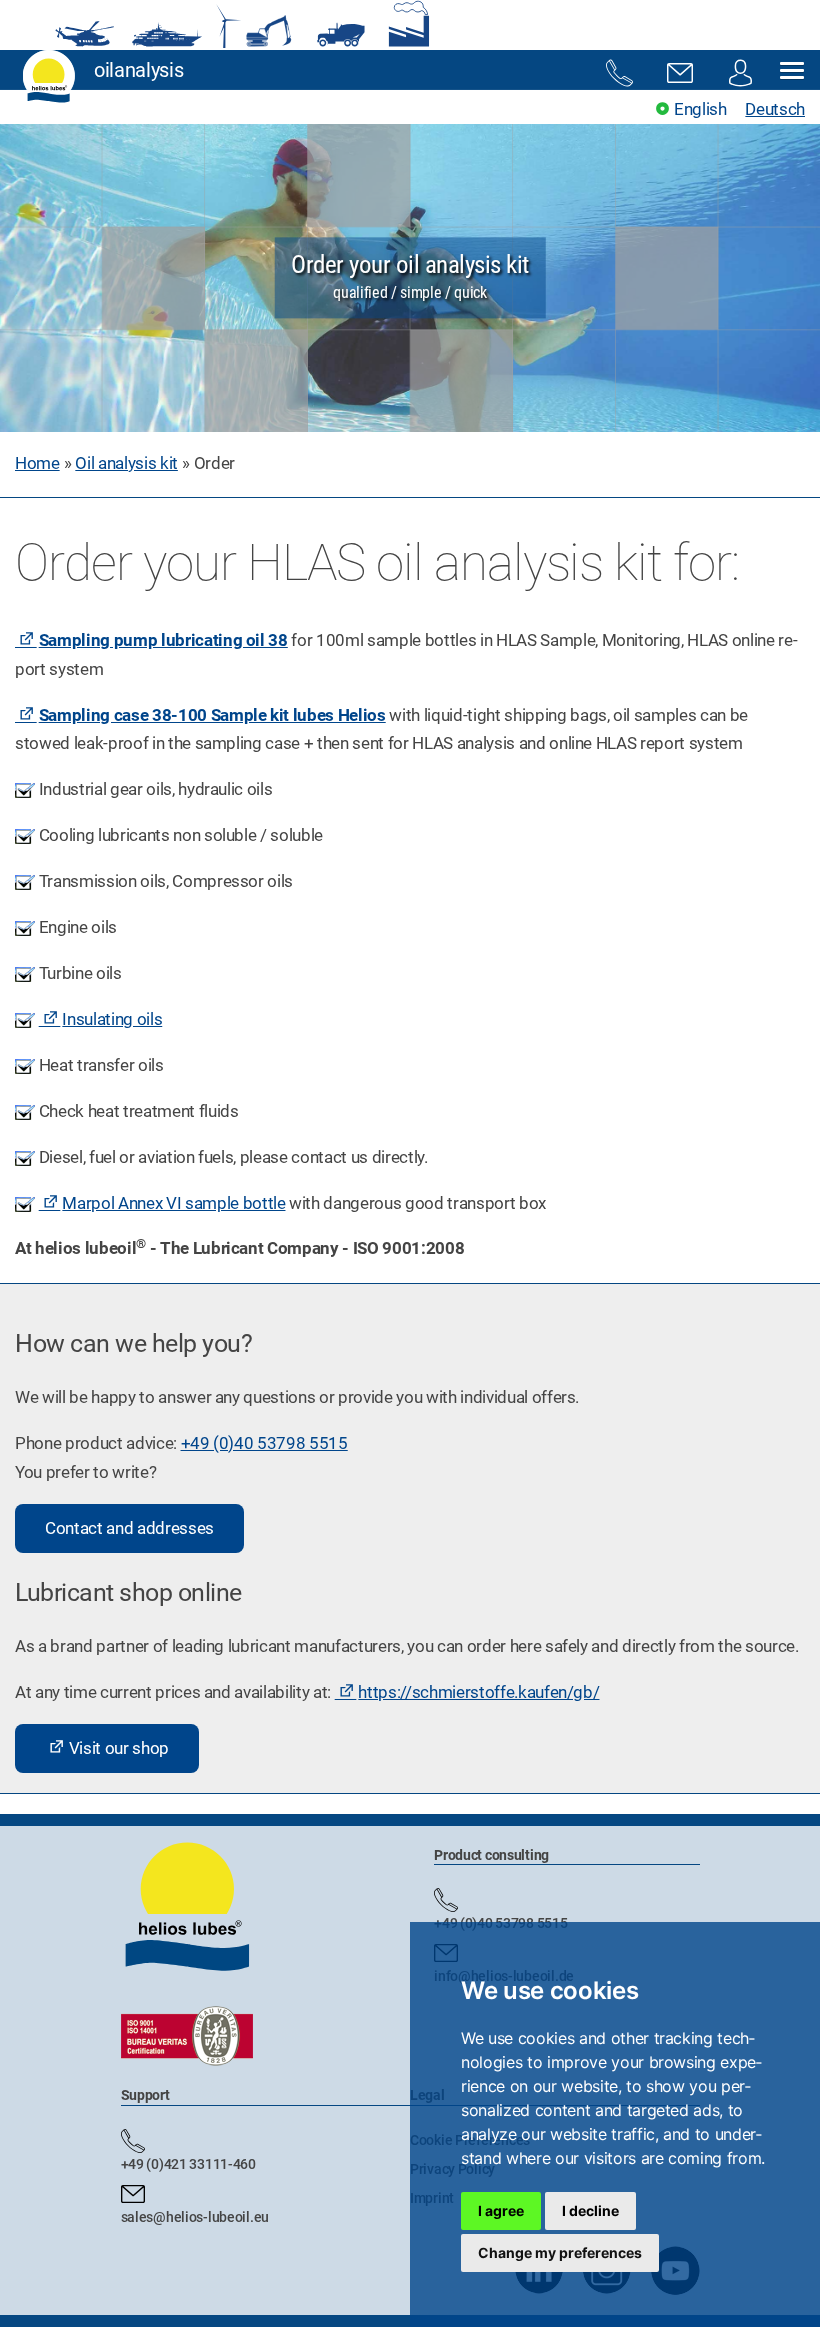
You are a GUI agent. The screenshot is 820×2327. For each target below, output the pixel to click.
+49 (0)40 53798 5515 (264, 1443)
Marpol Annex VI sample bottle (173, 1203)
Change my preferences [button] (560, 2252)
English (700, 109)
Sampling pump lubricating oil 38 (163, 640)
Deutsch (775, 109)
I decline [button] (590, 2210)
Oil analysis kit (126, 463)
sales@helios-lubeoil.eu (195, 2217)
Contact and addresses (129, 1528)
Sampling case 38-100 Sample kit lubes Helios (212, 715)
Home (37, 463)
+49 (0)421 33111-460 (188, 2164)
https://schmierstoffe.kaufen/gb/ (478, 1692)
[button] (792, 72)
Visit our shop (119, 1748)
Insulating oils (112, 1019)
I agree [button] (501, 2210)
